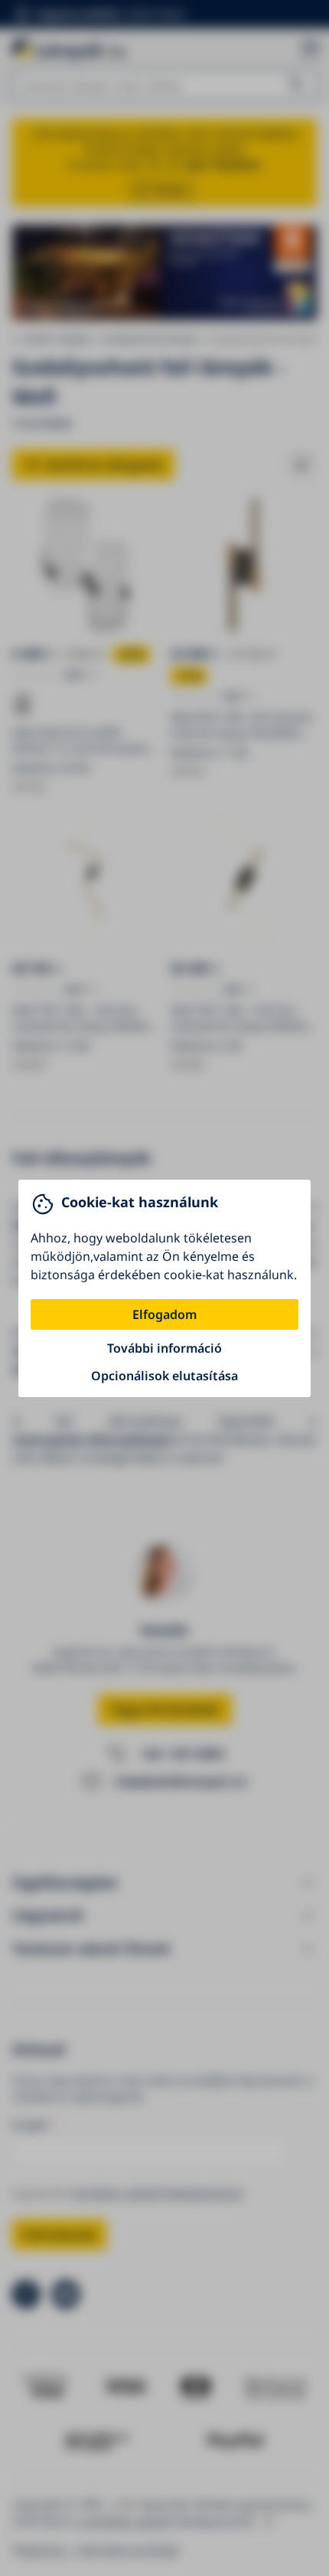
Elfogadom (164, 1314)
